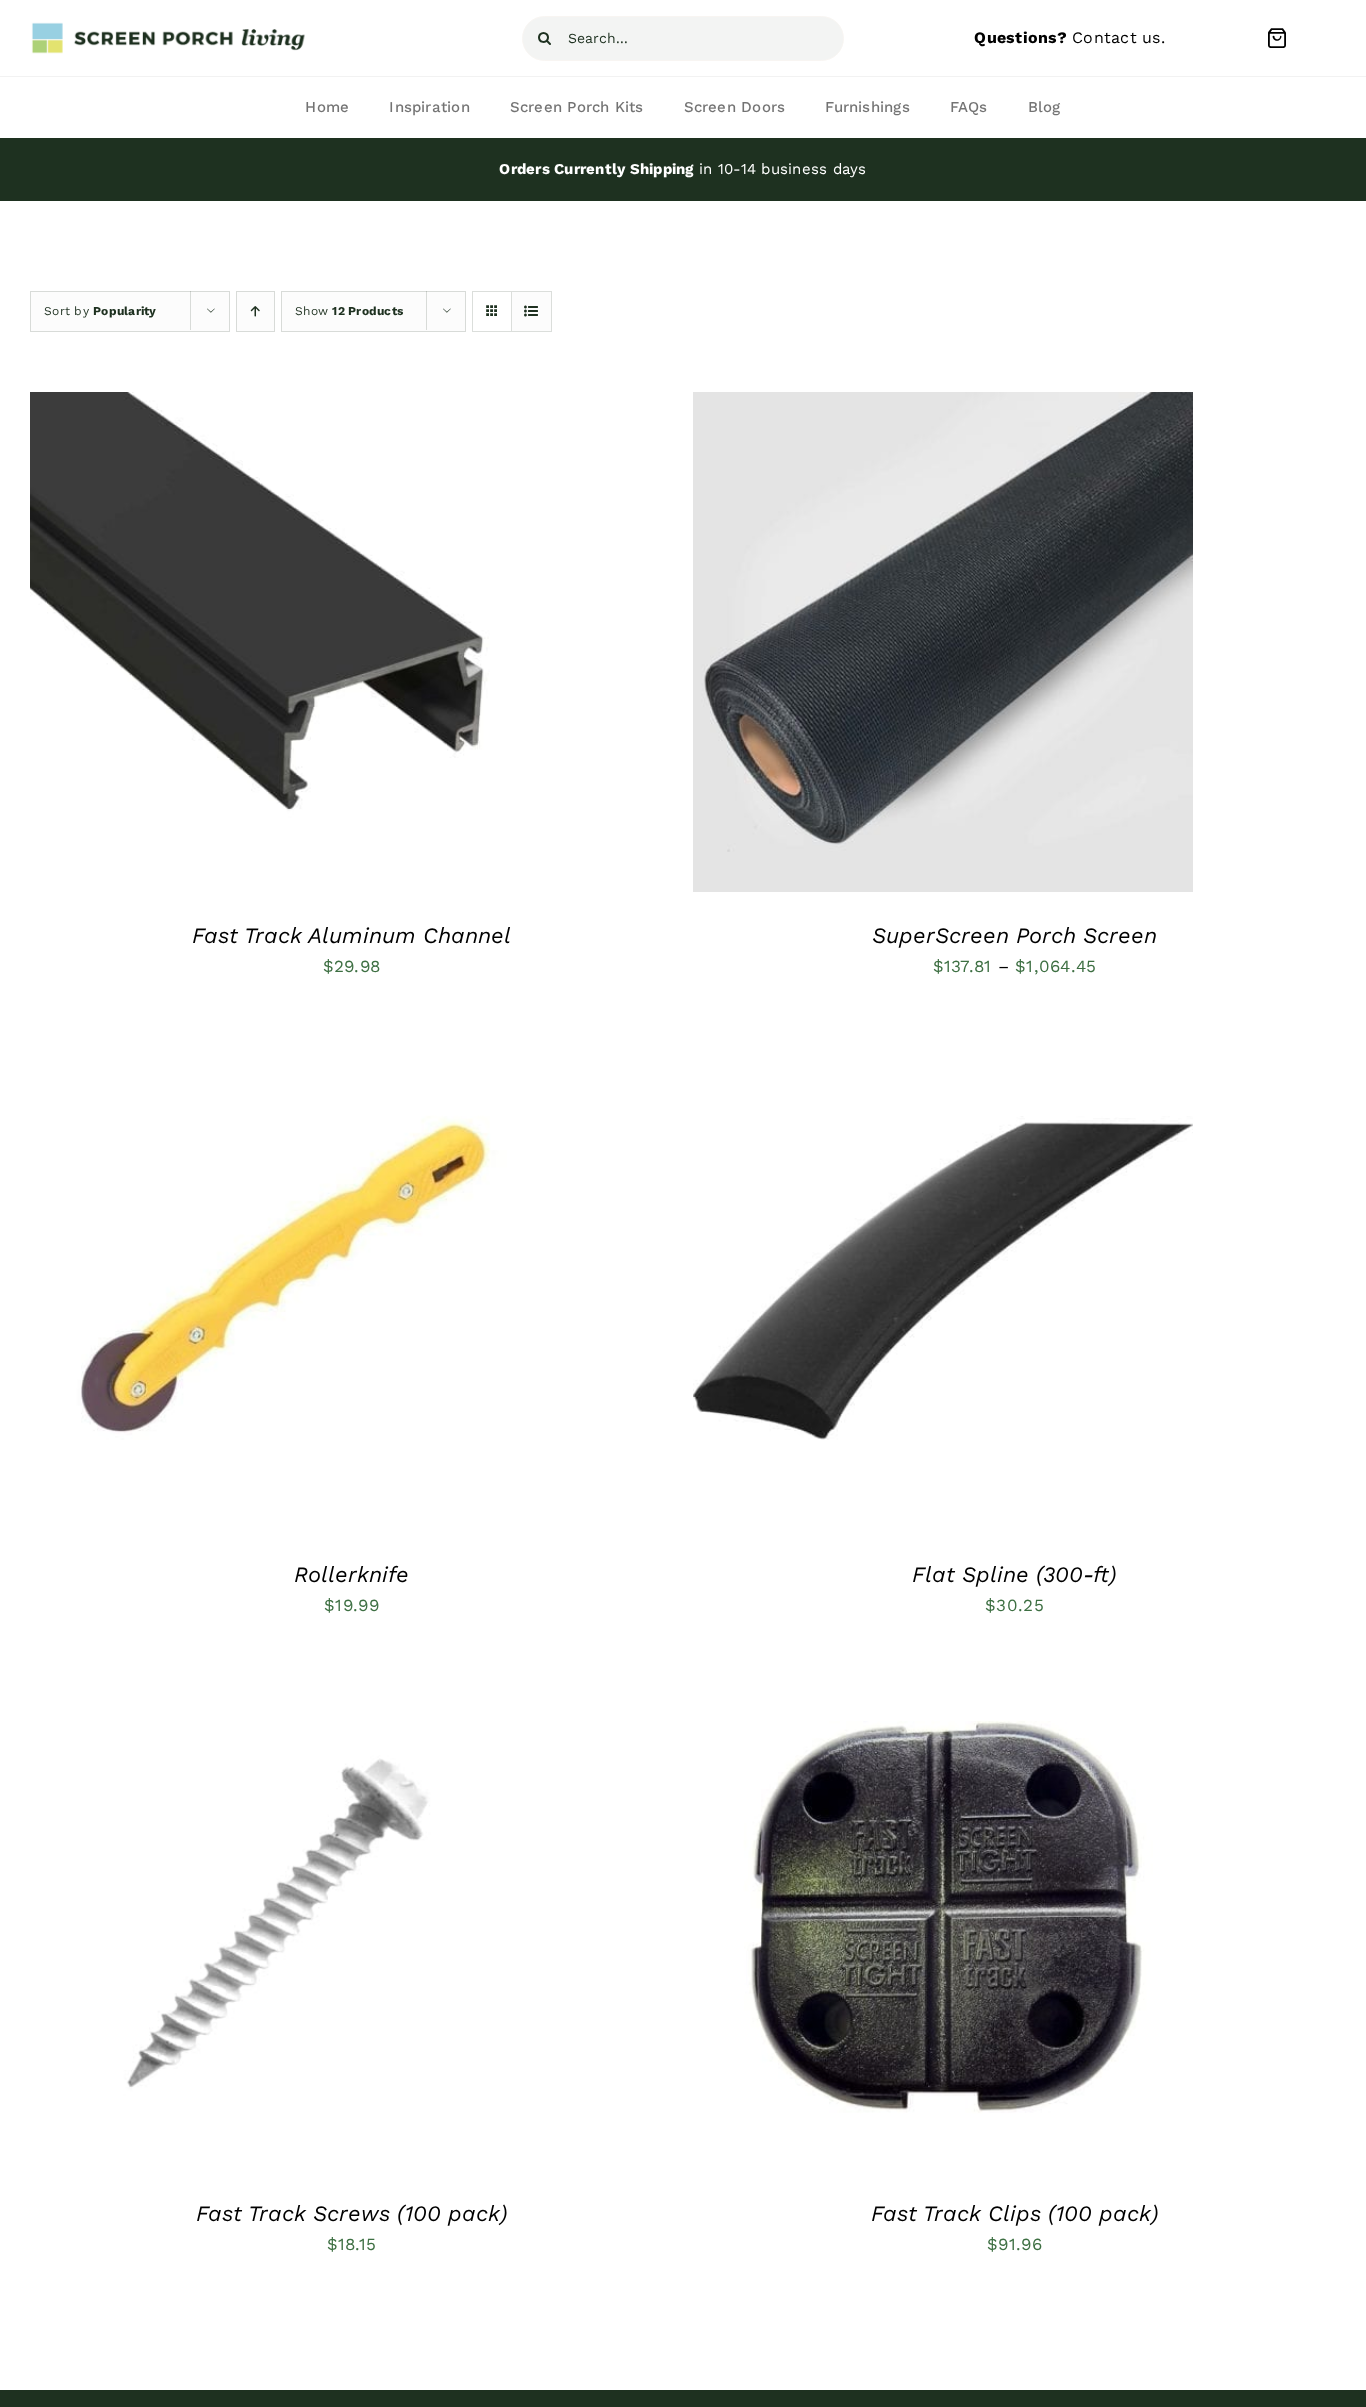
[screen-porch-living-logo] (170, 29)
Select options (219, 647)
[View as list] (531, 311)
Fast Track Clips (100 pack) (1015, 2213)
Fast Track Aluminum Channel (351, 935)
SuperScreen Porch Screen (1014, 935)
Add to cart (219, 1286)
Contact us (1116, 37)
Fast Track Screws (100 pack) (352, 2213)
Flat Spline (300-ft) (1014, 1574)
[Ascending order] (255, 311)
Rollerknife (351, 1574)
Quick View (357, 647)
